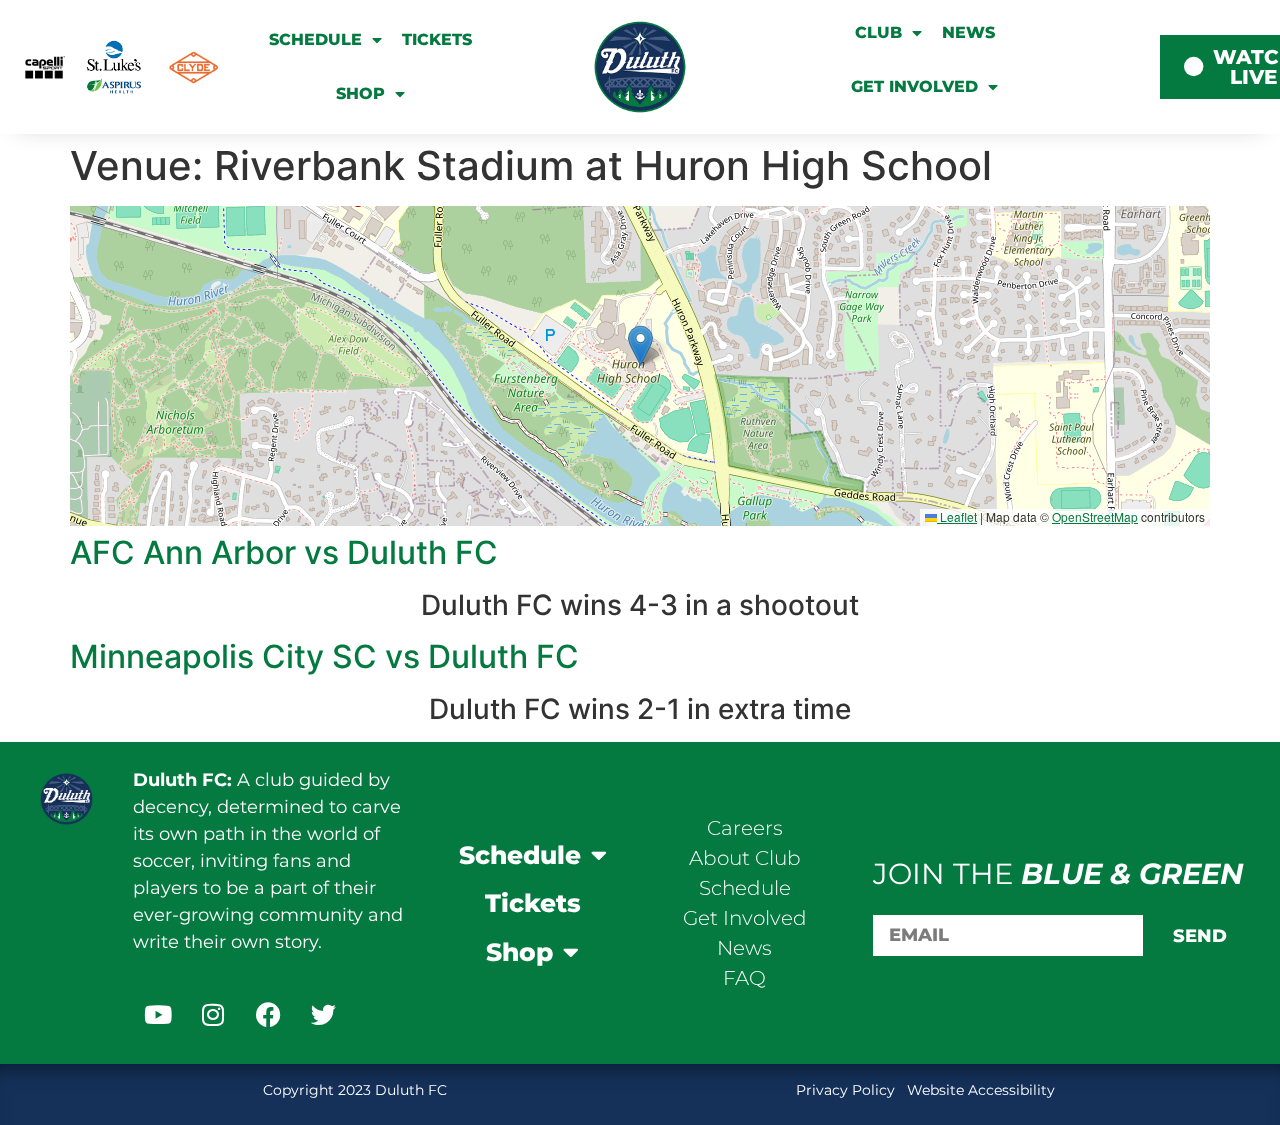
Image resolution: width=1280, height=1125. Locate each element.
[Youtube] (158, 1015)
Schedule (315, 39)
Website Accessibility (981, 1090)
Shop (360, 93)
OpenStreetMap (1095, 516)
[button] (640, 345)
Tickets (437, 39)
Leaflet (957, 516)
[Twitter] (323, 1015)
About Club (745, 858)
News (968, 32)
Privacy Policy (847, 1090)
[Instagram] (213, 1015)
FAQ (744, 978)
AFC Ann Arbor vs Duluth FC (284, 552)
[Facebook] (268, 1015)
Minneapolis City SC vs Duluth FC (324, 656)
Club (878, 32)
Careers (745, 828)
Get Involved (914, 86)
